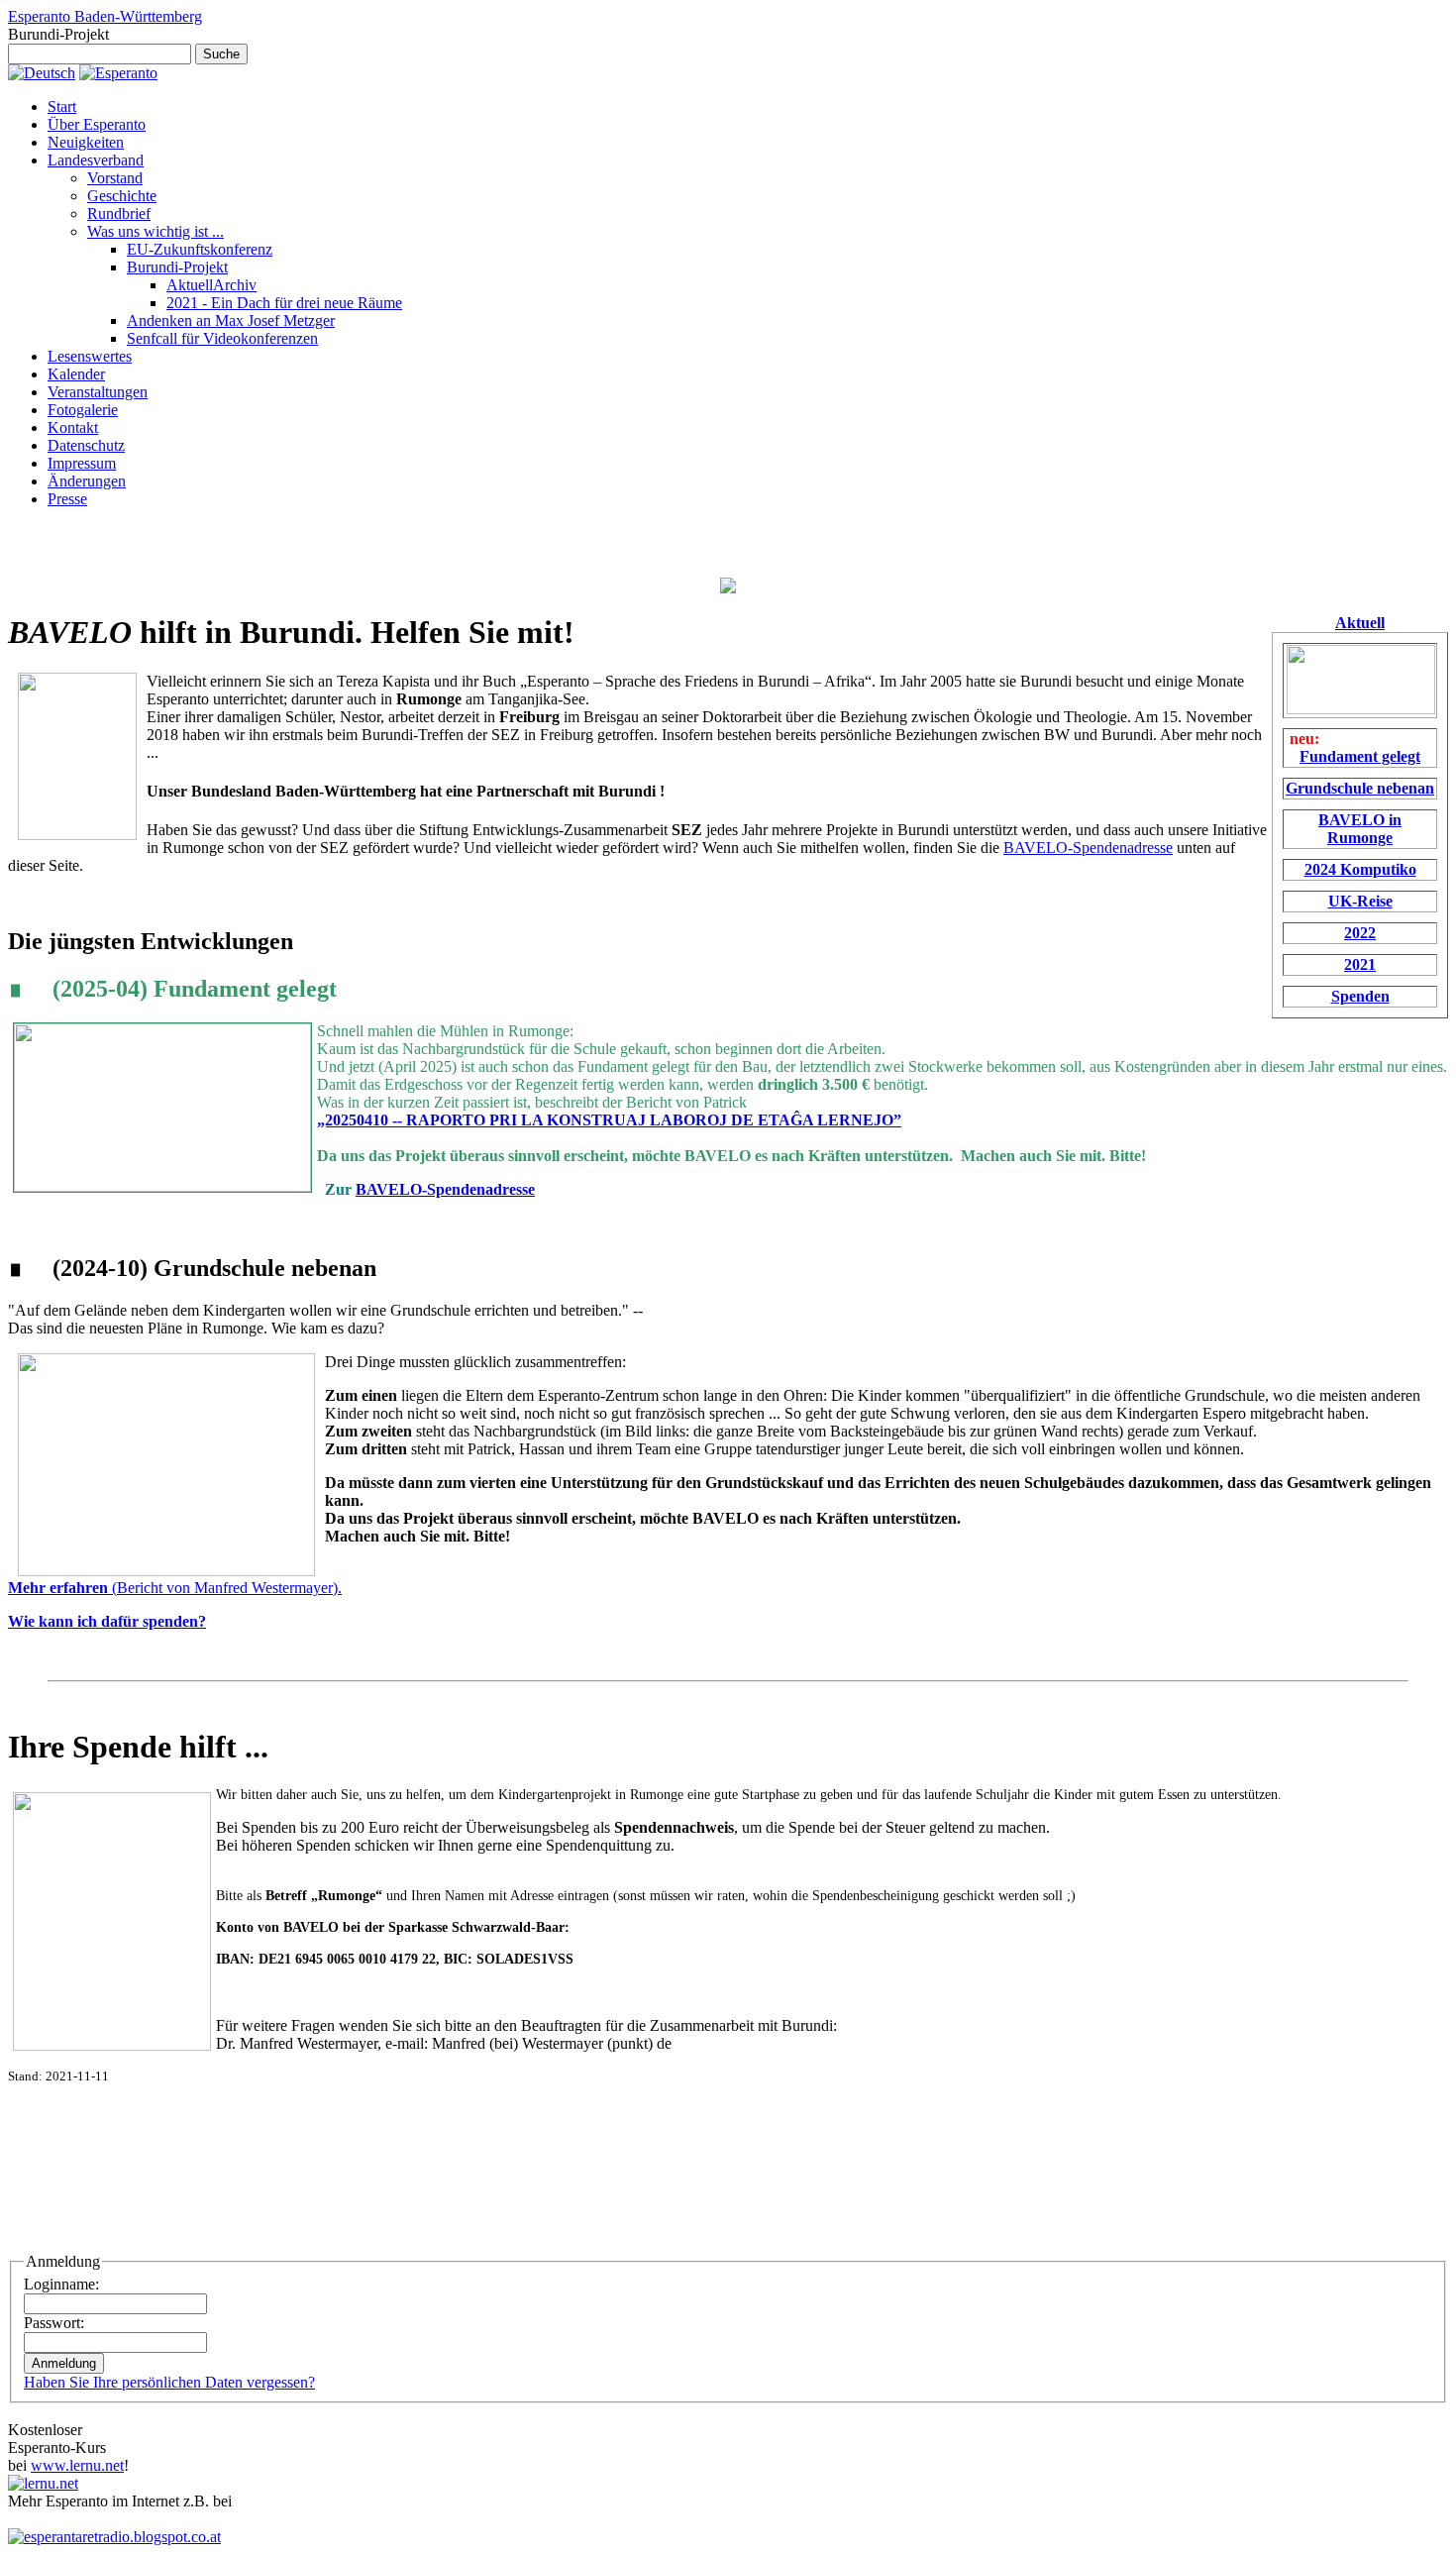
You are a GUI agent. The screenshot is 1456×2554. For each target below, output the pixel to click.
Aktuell (1360, 623)
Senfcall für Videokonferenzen (222, 338)
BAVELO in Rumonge (1360, 829)
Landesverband (96, 160)
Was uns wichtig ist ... (156, 231)
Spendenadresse (1123, 848)
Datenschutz (86, 445)
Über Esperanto (97, 124)
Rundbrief (119, 213)
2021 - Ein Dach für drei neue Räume (284, 303)
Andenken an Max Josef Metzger (231, 320)
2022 (1360, 933)
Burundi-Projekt (177, 267)
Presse (67, 499)
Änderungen (87, 481)
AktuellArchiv (211, 285)
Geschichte (122, 196)
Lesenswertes (90, 356)
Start (62, 106)
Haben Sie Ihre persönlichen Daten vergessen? (169, 2382)
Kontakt (73, 427)
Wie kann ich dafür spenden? (107, 1621)
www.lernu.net (77, 2465)
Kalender (76, 374)
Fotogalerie (83, 410)
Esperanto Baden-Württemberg (105, 16)
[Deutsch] (42, 73)
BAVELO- (1038, 848)
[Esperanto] (118, 73)
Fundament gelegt (1360, 756)
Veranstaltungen (98, 392)
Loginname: (61, 2284)
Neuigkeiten (86, 142)
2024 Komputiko (1360, 869)
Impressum (82, 463)
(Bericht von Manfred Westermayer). (175, 1588)
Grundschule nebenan (1360, 788)
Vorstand (115, 178)
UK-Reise (1360, 901)
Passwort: (54, 2323)
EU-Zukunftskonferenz (200, 249)
